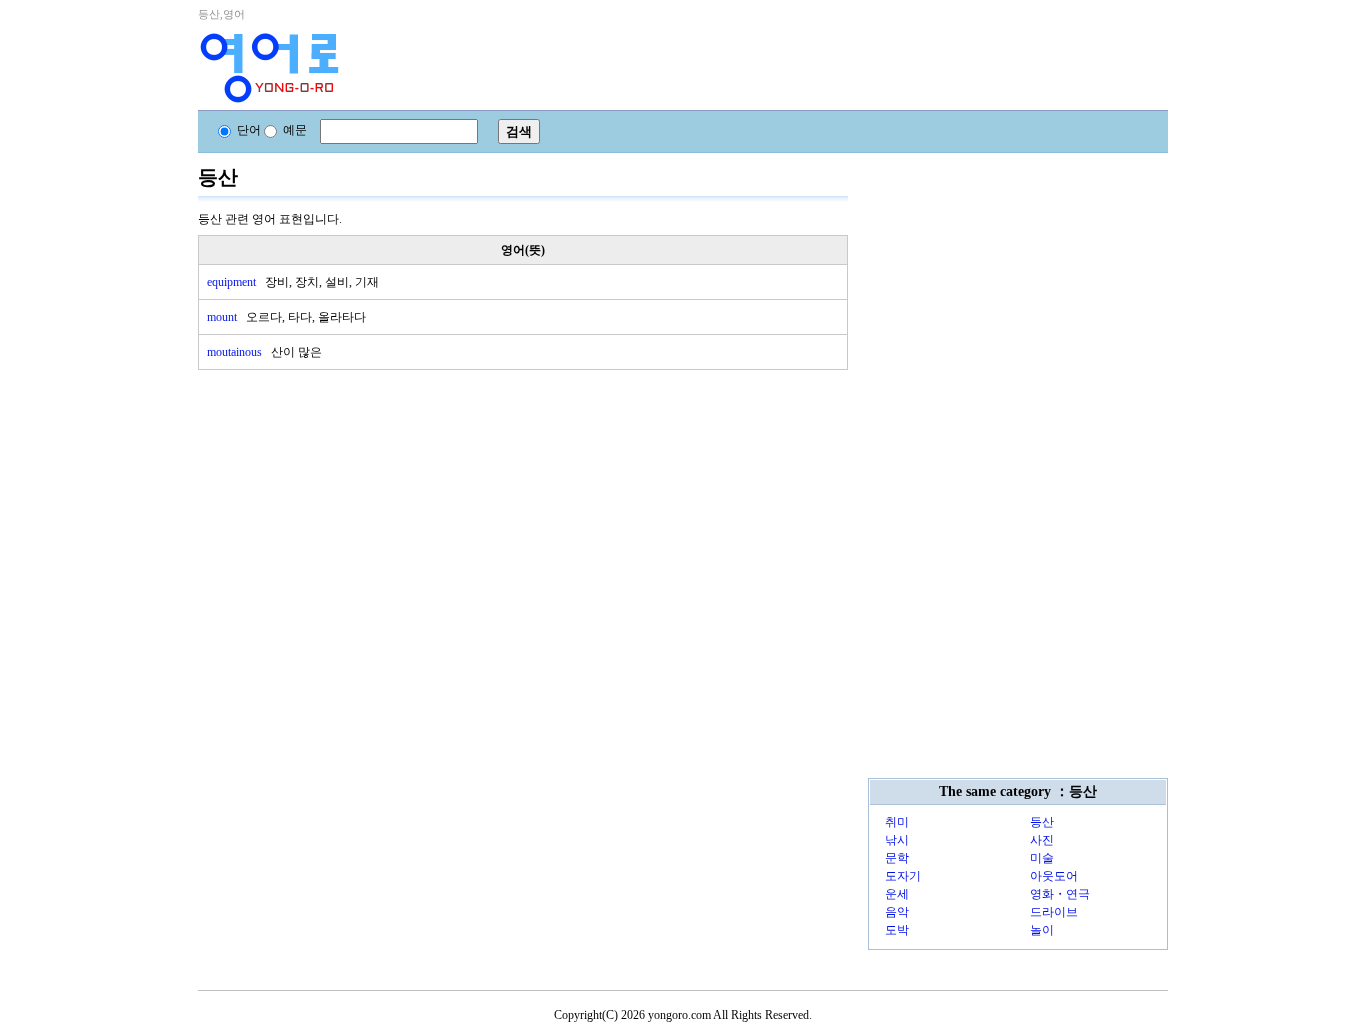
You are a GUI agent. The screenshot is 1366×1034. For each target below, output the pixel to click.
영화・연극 (1060, 894)
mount (286, 317)
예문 (295, 130)
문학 (897, 858)
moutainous (264, 352)
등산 (1042, 822)
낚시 (897, 840)
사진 (1042, 840)
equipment (293, 282)
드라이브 (1054, 912)
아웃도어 (1054, 876)
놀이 (1042, 930)
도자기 (903, 876)
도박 (897, 930)
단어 (249, 130)
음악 (897, 912)
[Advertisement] (348, 510)
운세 (897, 894)
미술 (1042, 858)
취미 (897, 822)
